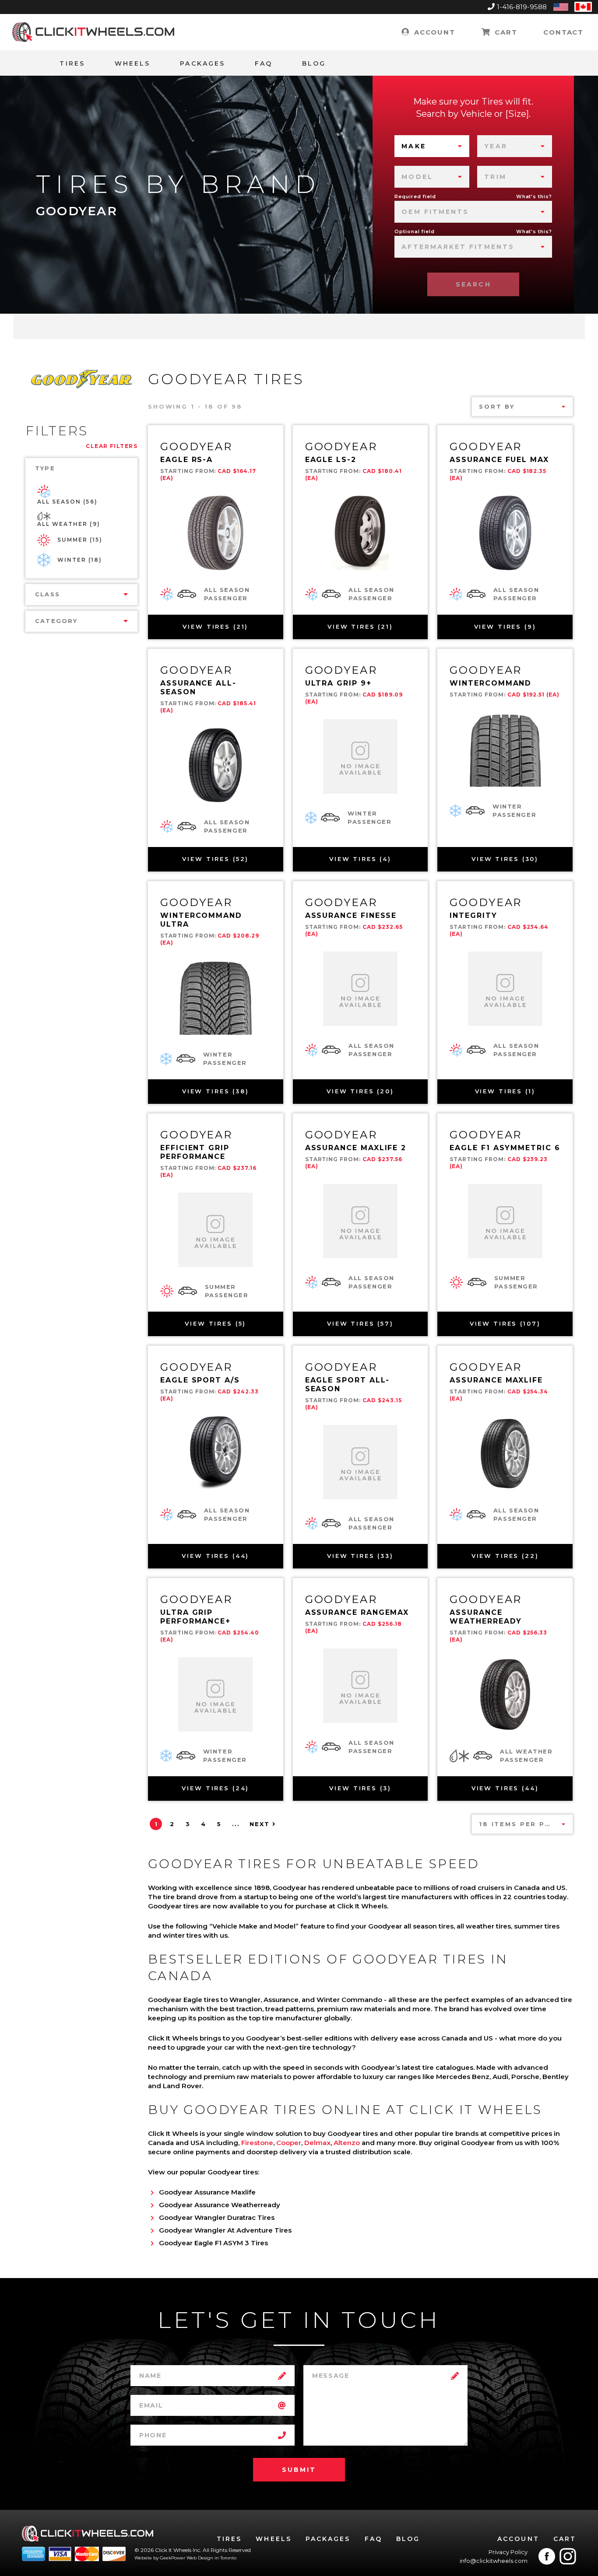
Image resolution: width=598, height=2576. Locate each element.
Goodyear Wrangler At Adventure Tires (225, 2230)
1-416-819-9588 (522, 7)
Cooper (289, 2143)
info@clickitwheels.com (494, 2561)
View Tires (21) (215, 626)
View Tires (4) (360, 859)
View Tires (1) (505, 1091)
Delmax (317, 2143)
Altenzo (347, 2143)
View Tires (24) (215, 1788)
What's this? (534, 196)
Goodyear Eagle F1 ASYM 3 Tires (213, 2243)
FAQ (264, 63)
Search (473, 284)
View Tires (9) (505, 626)
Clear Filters (112, 446)
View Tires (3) (360, 1788)
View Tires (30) (505, 859)
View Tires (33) (360, 1556)
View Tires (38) (216, 1091)
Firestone (257, 2143)
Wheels (132, 63)
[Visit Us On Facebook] (547, 2556)
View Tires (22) (505, 1556)
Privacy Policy (508, 2552)
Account (433, 32)
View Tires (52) (215, 859)
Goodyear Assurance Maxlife (207, 2192)
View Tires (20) (360, 1091)
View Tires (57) (360, 1323)
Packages (202, 63)
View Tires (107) (505, 1323)
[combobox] (432, 146)
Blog (314, 63)
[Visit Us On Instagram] (568, 2556)
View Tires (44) (215, 1556)
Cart (505, 32)
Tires (72, 63)
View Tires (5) (215, 1323)
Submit (299, 2470)
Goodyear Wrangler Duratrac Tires (217, 2217)
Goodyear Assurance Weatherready (220, 2205)
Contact (563, 32)
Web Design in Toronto (211, 2558)
